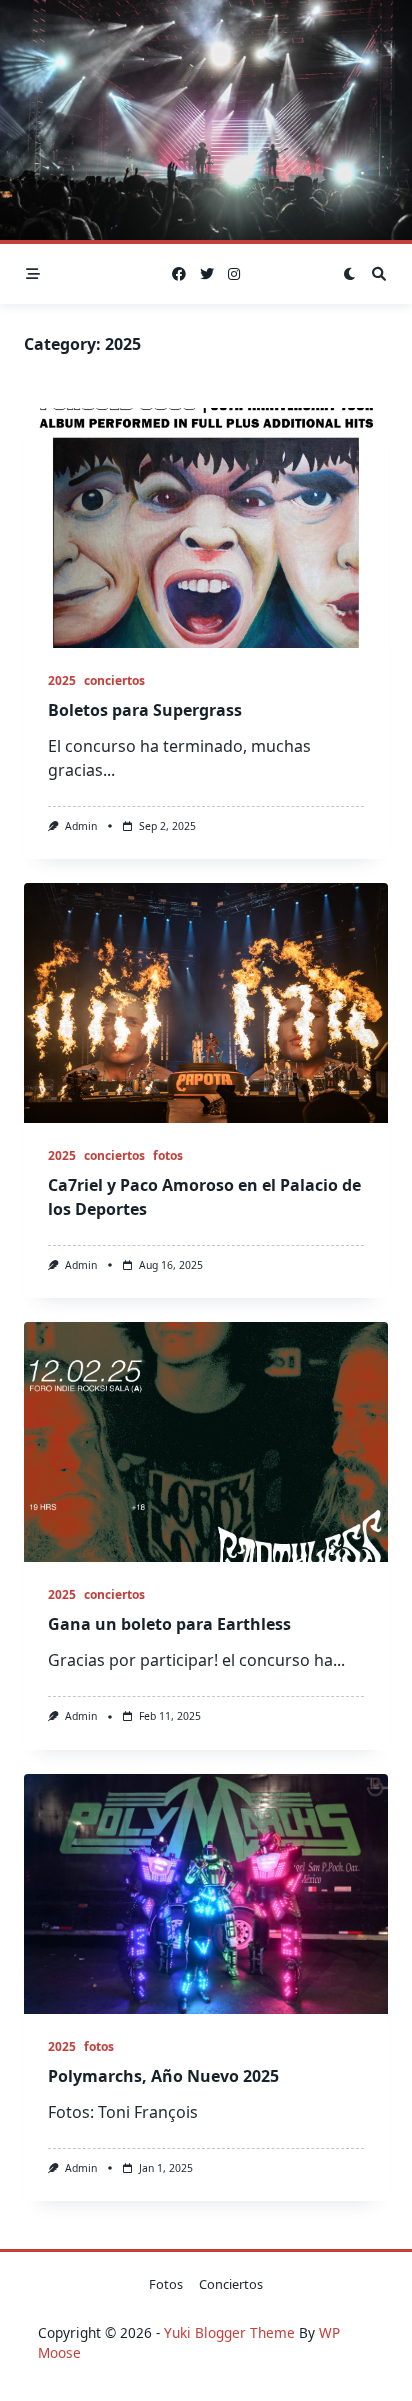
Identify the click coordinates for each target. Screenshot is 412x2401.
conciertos (114, 680)
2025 (62, 680)
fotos (168, 1155)
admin (81, 826)
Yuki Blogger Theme (229, 2332)
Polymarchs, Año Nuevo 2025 (163, 2076)
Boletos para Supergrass (145, 710)
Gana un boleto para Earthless (169, 1624)
